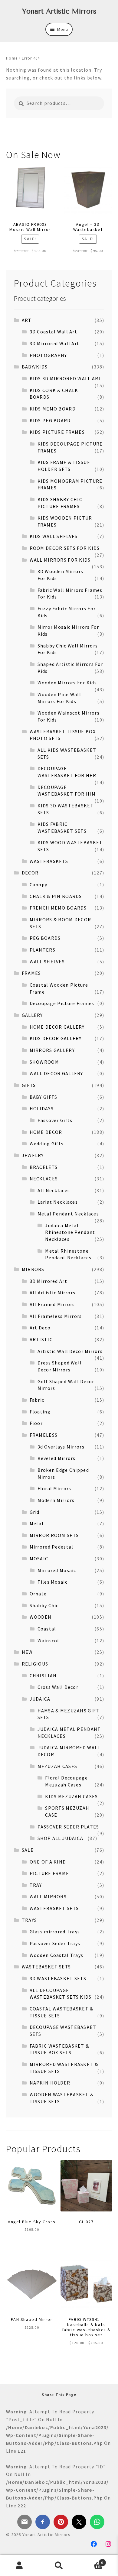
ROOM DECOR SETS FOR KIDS (65, 548)
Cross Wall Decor (58, 1687)
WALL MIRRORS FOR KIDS (60, 560)
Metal (37, 1523)
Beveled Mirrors (57, 1458)
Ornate (38, 1594)
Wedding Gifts (47, 1144)
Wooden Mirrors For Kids (67, 683)
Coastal (47, 1629)
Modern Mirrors (56, 1500)
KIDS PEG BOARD (50, 420)
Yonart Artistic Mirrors (59, 11)
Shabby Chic (44, 1605)
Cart (91, 2560)
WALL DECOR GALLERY (56, 1073)
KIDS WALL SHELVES (54, 536)
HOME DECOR (46, 1132)
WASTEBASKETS (49, 861)
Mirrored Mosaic (57, 1570)
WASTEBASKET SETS (54, 1908)
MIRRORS (33, 1269)
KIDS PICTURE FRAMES (57, 432)
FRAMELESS (44, 1435)
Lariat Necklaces (58, 1202)
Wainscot (49, 1640)
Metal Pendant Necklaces (68, 1214)
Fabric (37, 1400)
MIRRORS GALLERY (52, 1050)
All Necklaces (54, 1190)
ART (27, 320)
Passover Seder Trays (55, 1943)
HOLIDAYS (42, 1108)
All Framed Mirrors (52, 1304)
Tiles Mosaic (52, 1582)
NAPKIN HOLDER (50, 2083)
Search (59, 2566)
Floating (40, 1412)
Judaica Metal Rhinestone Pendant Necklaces (70, 1232)
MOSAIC (39, 1559)
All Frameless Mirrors (56, 1316)
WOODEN (41, 1617)
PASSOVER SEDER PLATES (68, 1827)
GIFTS (29, 1085)
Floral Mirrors (54, 1488)
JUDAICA (40, 1699)
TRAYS (29, 1920)
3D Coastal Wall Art (53, 332)
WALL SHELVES (47, 962)
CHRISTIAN (43, 1676)
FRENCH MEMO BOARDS (58, 908)
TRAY (36, 1885)
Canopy (39, 884)
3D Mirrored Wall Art (55, 343)
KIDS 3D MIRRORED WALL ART (66, 378)
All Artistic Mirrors (53, 1293)
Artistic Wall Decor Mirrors (70, 1351)
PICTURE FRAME (49, 1873)
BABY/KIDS (35, 367)
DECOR (30, 873)
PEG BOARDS (45, 938)
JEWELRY (33, 1155)
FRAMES (31, 973)
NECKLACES (44, 1179)
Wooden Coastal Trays (57, 1955)
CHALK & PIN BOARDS (56, 896)
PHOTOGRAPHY (48, 355)
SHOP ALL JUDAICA (60, 1838)
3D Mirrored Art (48, 1281)
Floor (36, 1423)
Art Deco (40, 1328)
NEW (27, 1652)
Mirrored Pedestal (52, 1547)
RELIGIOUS (35, 1664)
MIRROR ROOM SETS (54, 1535)
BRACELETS (44, 1167)
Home (12, 58)
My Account (20, 2566)
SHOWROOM (44, 1062)
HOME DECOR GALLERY (57, 1027)
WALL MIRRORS (48, 1896)
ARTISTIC (41, 1339)
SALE (28, 1850)
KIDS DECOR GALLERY (56, 1038)
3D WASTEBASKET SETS (58, 1978)
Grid (35, 1512)
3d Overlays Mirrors (61, 1447)
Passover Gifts (55, 1120)
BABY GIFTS (44, 1097)
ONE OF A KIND (48, 1862)
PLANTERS (43, 950)
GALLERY (32, 1015)
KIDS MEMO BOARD (53, 409)
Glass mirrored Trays (55, 1932)
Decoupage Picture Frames (62, 1003)
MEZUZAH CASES (57, 1766)
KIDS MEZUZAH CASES (71, 1796)
